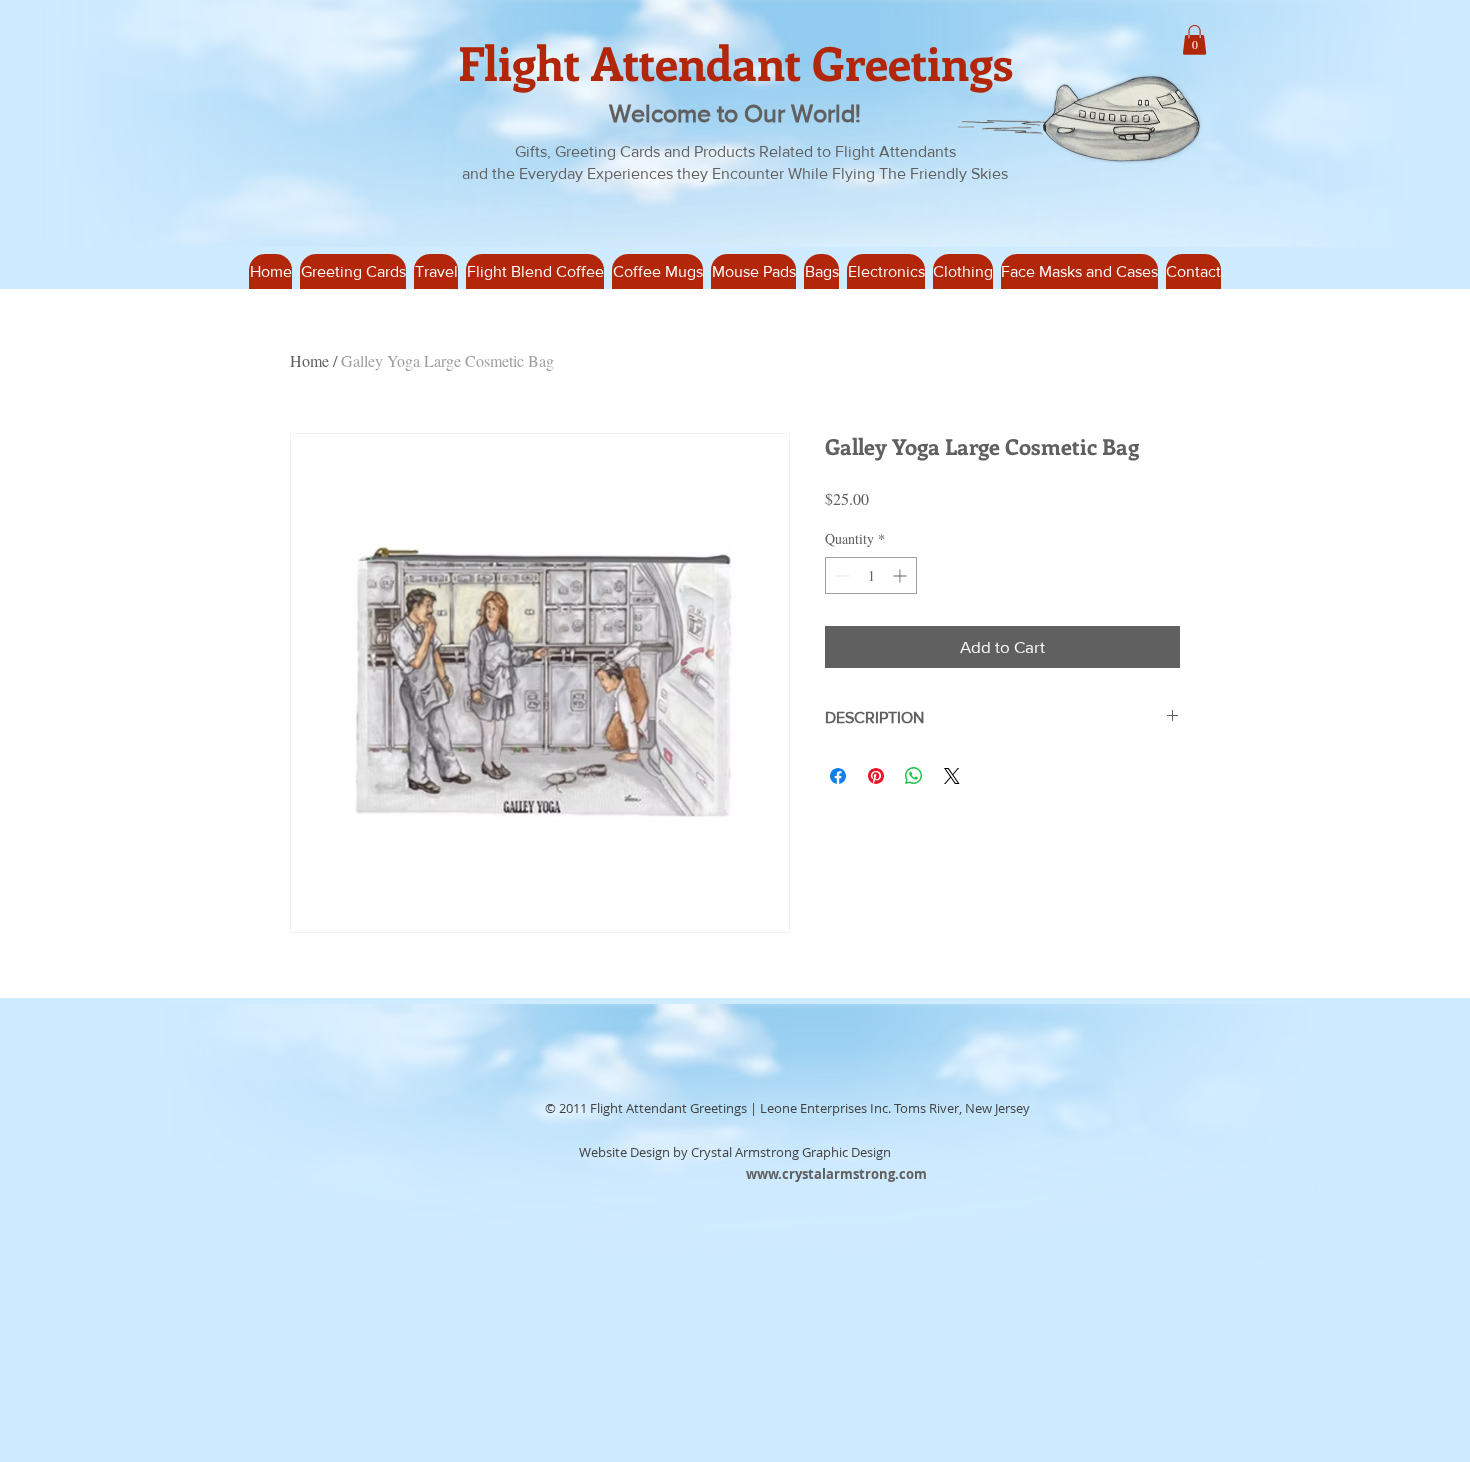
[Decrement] (840, 575)
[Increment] (901, 575)
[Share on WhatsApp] (914, 776)
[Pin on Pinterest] (876, 776)
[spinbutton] (871, 575)
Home (309, 360)
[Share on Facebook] (838, 776)
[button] (436, 271)
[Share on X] (952, 776)
